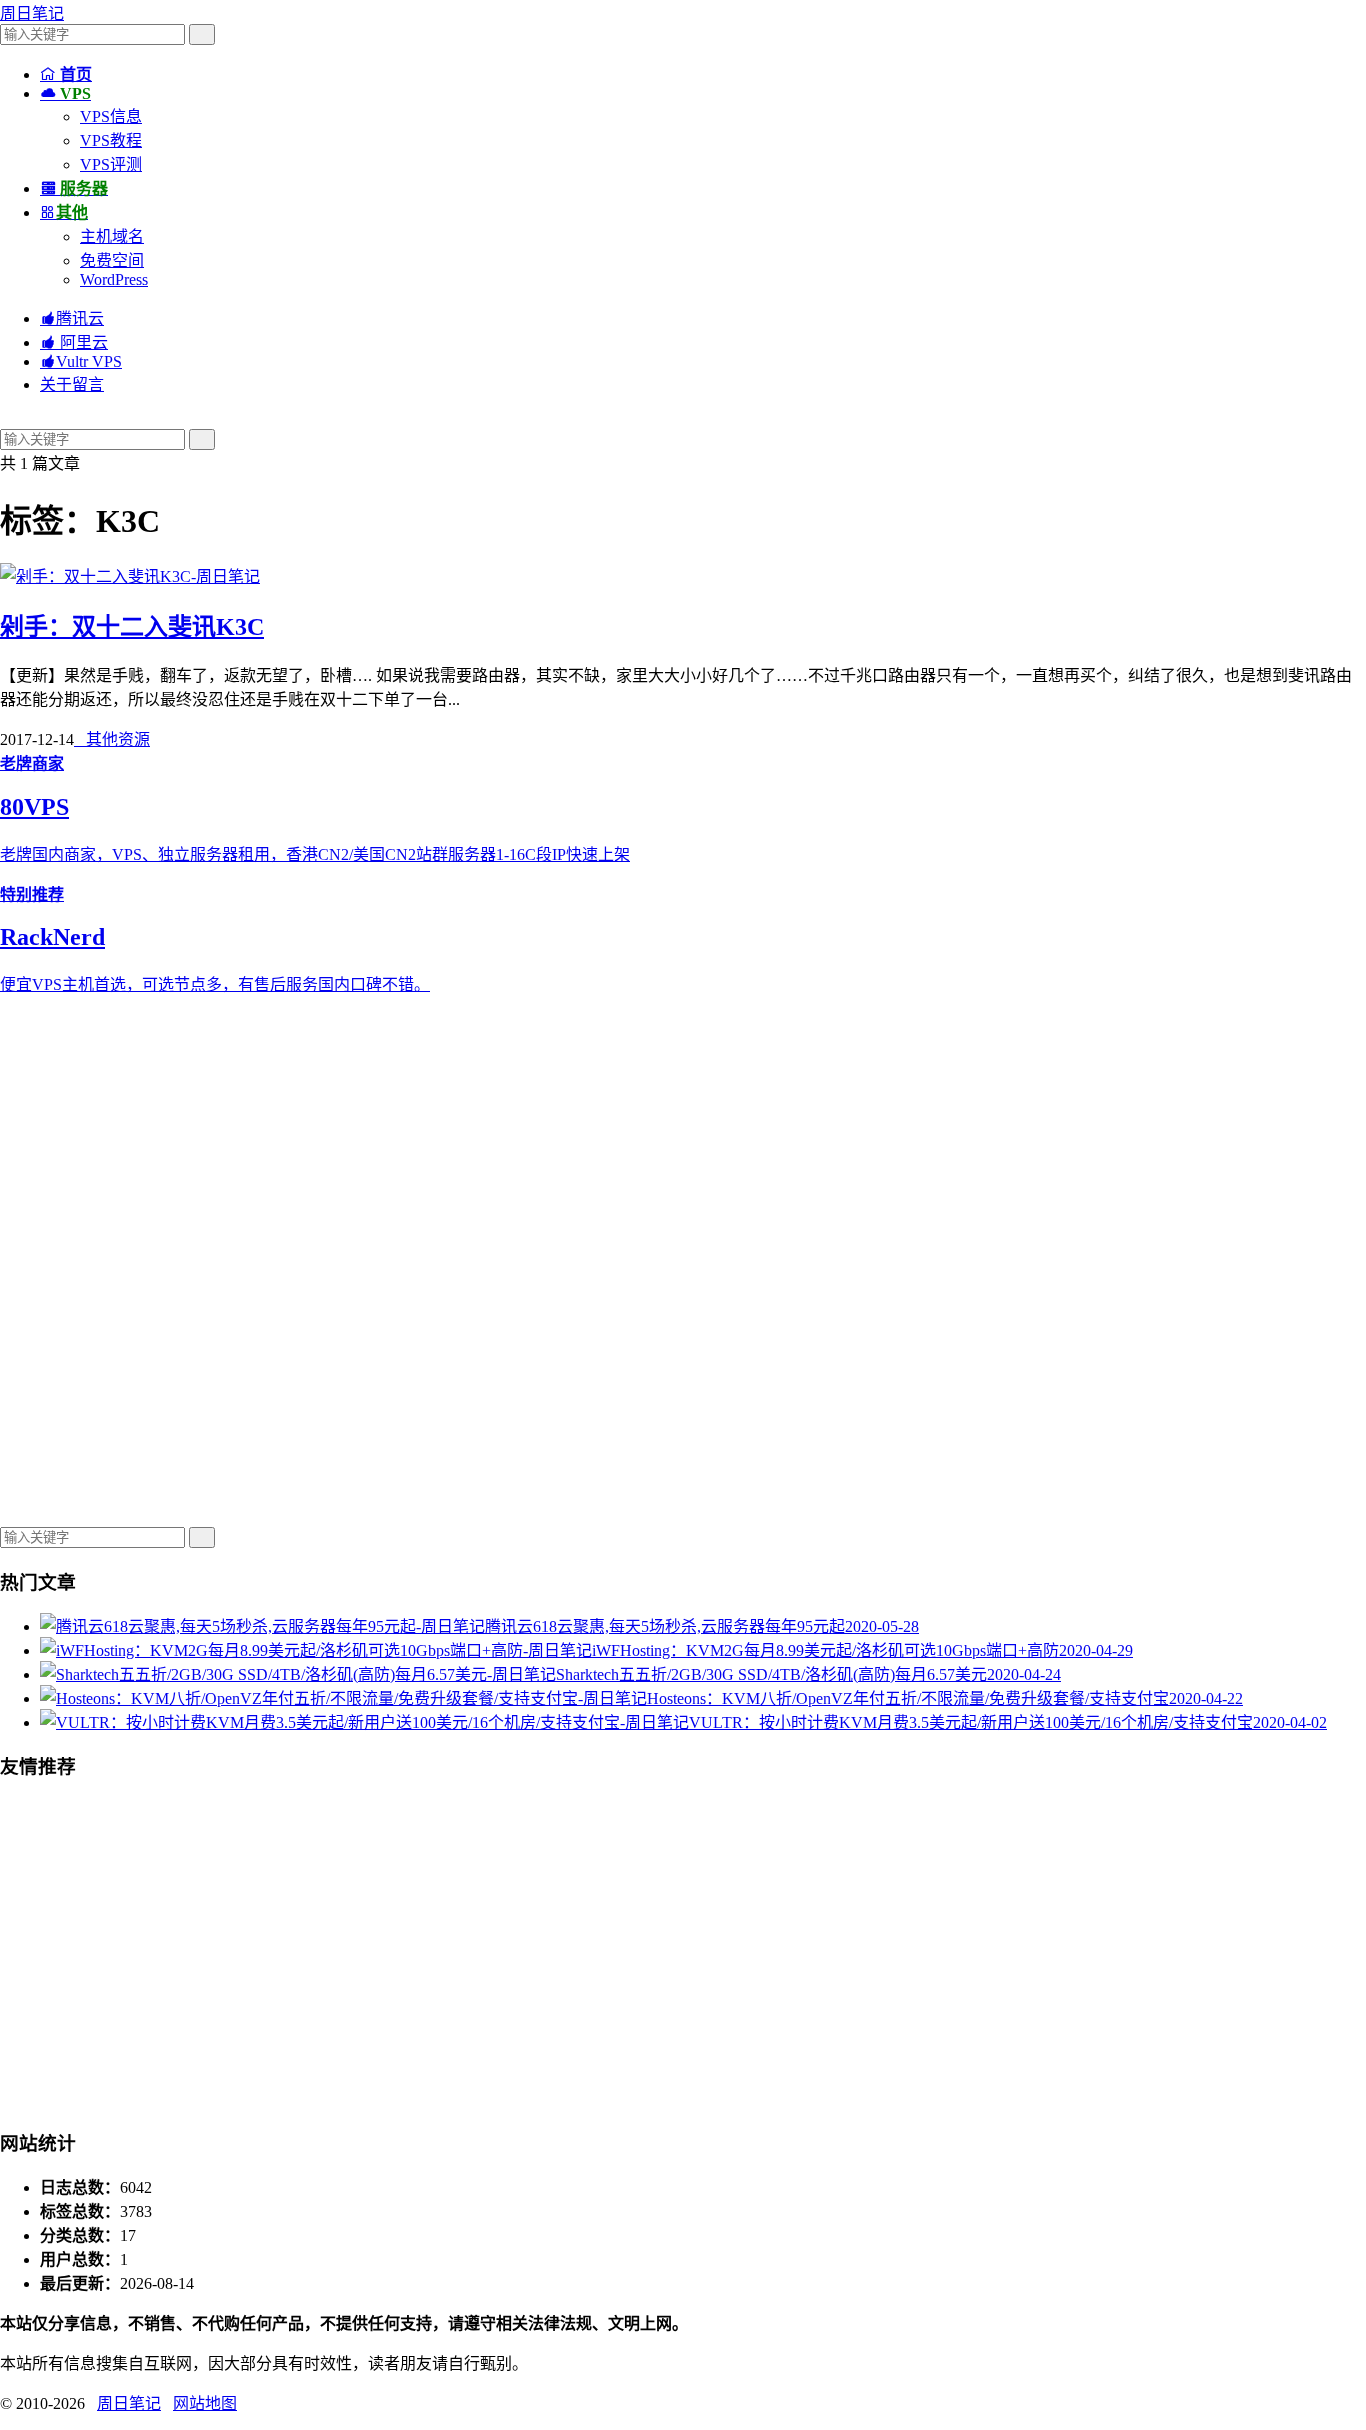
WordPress (114, 279)
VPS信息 (111, 116)
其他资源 (112, 739)
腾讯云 (72, 318)
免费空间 (112, 260)
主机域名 (112, 236)
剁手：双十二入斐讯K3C (132, 627)
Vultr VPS (81, 361)
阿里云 (74, 342)
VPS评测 (111, 164)
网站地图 (205, 2403)
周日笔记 (32, 13)
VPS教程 (111, 140)
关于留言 (72, 384)
